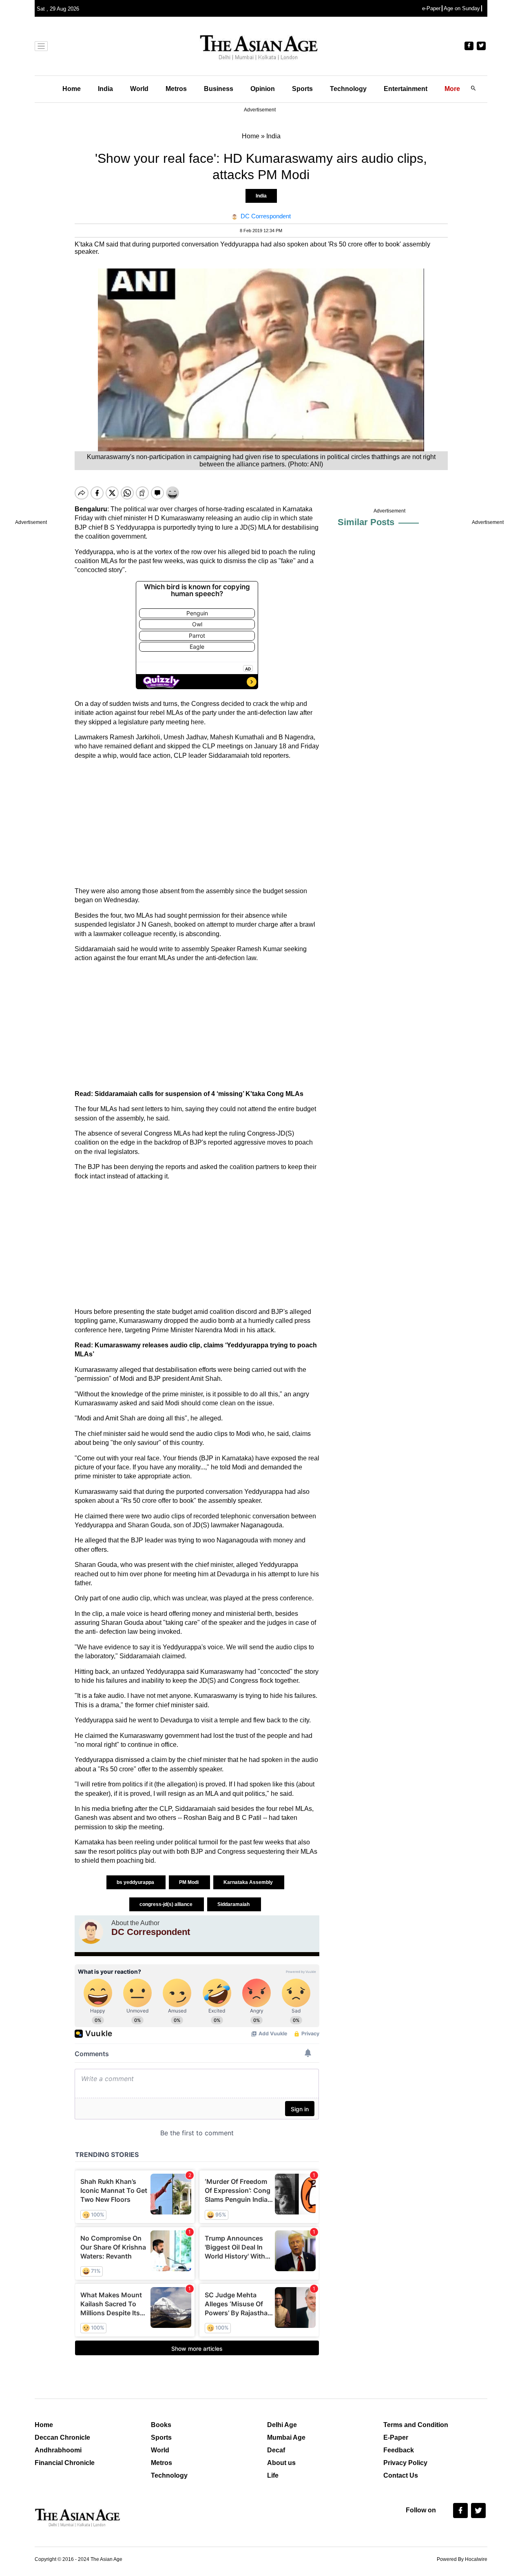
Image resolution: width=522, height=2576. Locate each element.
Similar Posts (366, 522)
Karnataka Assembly (249, 1882)
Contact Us (401, 2475)
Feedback (399, 2450)
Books (161, 2425)
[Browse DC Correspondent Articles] (91, 1932)
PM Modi (189, 1882)
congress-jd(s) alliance (167, 1904)
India (105, 89)
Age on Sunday (462, 8)
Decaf (276, 2450)
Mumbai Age (286, 2437)
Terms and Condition (416, 2425)
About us (281, 2463)
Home (72, 89)
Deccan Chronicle (62, 2437)
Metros (176, 89)
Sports (302, 89)
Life (273, 2475)
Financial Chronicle (65, 2463)
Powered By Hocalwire (462, 2559)
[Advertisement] (197, 823)
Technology (348, 89)
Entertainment (406, 89)
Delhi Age (282, 2425)
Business (219, 89)
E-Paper (396, 2437)
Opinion (263, 89)
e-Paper (431, 8)
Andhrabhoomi (58, 2450)
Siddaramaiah (234, 1904)
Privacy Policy (405, 2463)
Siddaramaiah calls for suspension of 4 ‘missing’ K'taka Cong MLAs (198, 1094)
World (139, 89)
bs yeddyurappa (136, 1882)
